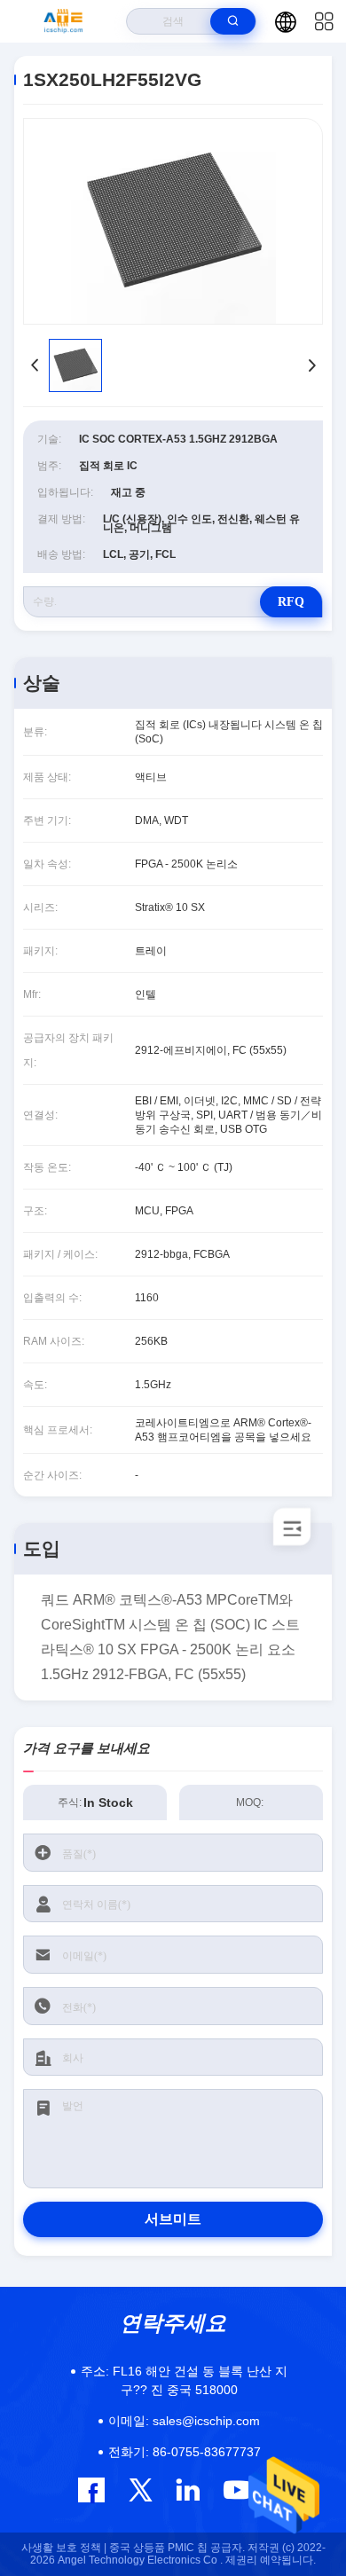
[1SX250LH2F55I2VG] (173, 221)
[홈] (63, 21)
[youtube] (236, 2490)
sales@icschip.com (184, 2421)
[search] (233, 21)
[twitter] (141, 2490)
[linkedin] (188, 2490)
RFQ (291, 602)
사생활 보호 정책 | (64, 2548)
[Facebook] (91, 2490)
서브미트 (173, 2219)
